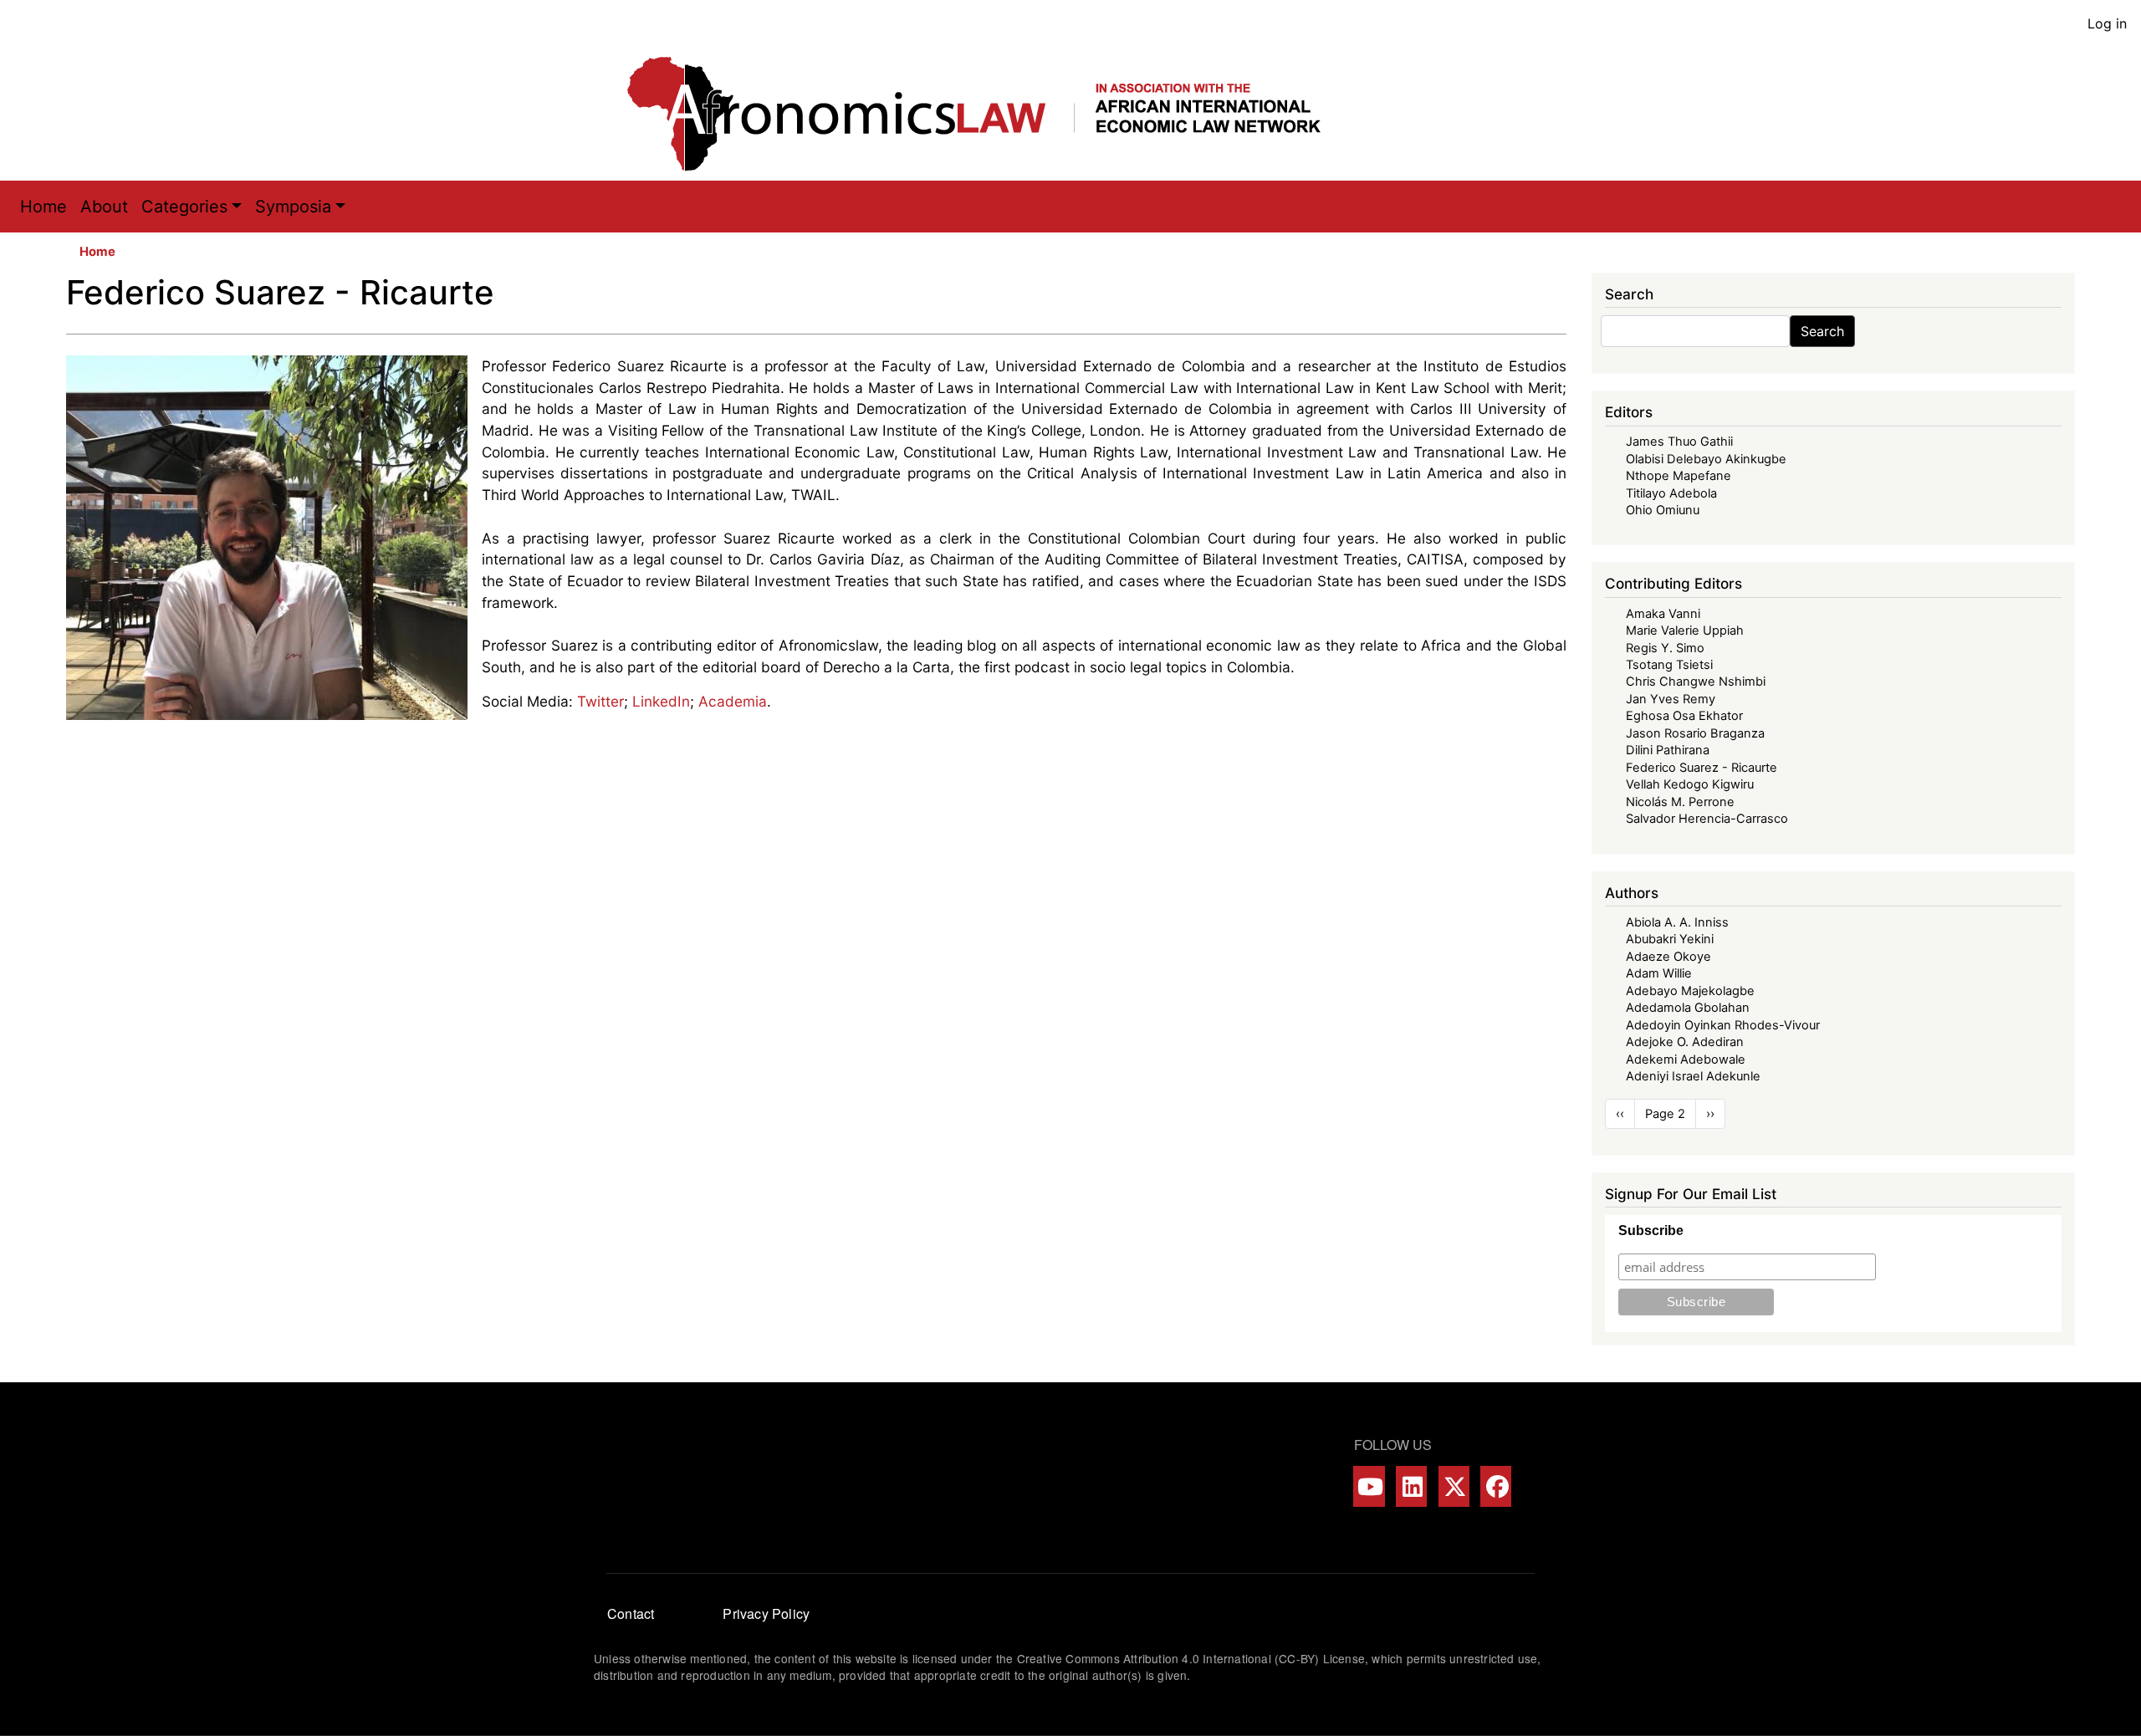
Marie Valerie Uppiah (1685, 631)
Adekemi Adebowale (1686, 1059)
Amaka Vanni (1663, 614)
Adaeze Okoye (1668, 957)
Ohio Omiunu (1663, 510)
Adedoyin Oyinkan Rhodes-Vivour (1723, 1025)
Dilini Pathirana (1668, 750)
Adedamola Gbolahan (1688, 1008)
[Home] (991, 114)
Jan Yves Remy (1671, 699)
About (104, 207)
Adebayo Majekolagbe (1690, 991)
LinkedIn (661, 701)
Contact (631, 1613)
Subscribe (1651, 1231)
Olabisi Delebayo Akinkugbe (1706, 459)
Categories (184, 207)
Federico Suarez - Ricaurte (1702, 768)
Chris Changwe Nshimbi (1696, 682)
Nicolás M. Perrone (1680, 802)
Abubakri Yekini (1670, 939)
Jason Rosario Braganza (1695, 733)
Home (43, 207)
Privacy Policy (766, 1613)
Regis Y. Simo (1665, 648)
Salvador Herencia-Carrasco (1707, 819)
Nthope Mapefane (1679, 476)
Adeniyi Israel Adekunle (1693, 1076)
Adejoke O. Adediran (1685, 1042)
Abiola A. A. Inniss (1677, 922)
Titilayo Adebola (1671, 493)
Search (1822, 331)
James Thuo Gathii (1679, 442)
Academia (733, 701)
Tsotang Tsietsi (1669, 665)
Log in (2107, 23)
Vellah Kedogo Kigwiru (1690, 784)
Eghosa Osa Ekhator (1684, 716)
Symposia (293, 207)
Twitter (600, 701)
